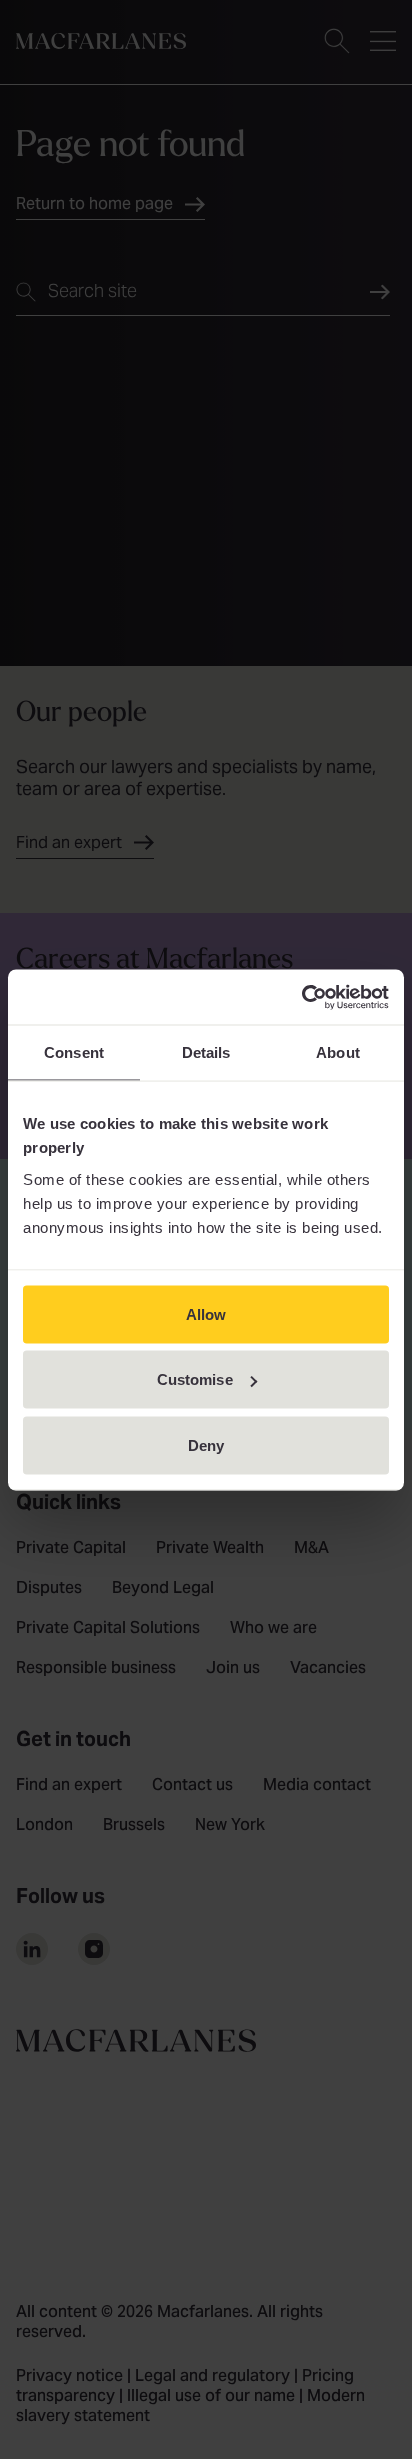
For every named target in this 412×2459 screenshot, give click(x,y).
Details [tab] (206, 1052)
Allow (206, 1313)
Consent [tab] (74, 1052)
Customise (195, 1379)
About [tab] (338, 1052)
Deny (206, 1444)
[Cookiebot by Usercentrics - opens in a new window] (301, 997)
